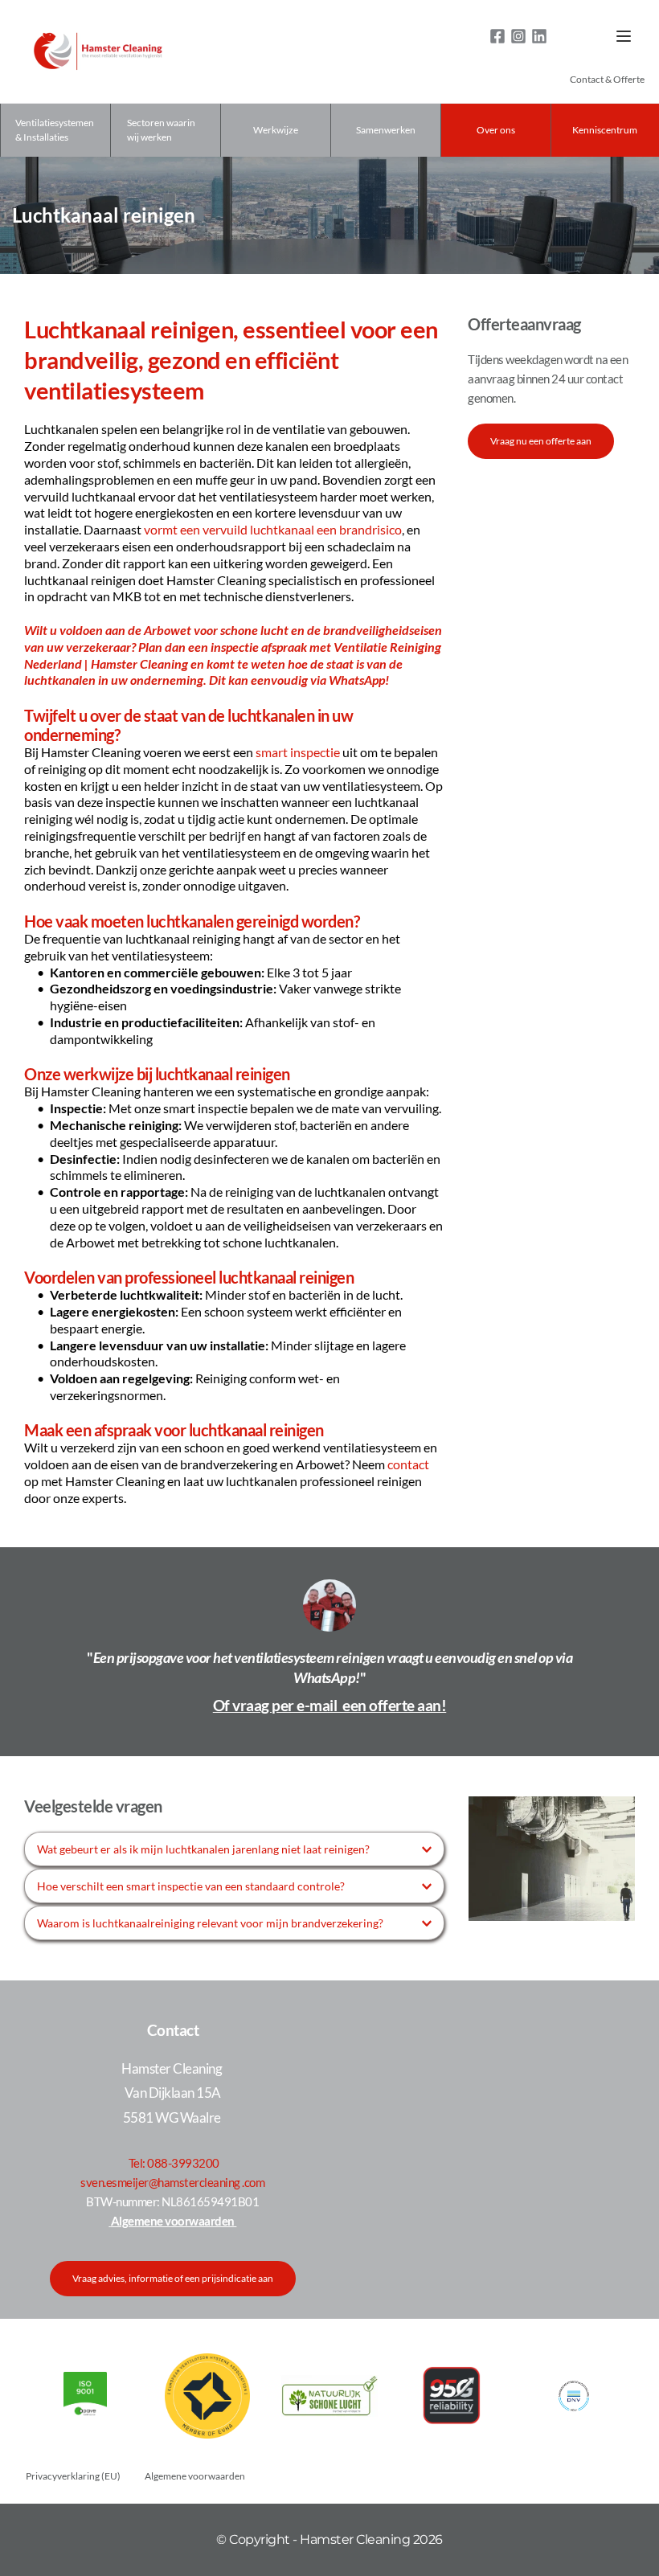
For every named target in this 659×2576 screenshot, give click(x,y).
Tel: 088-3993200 (174, 2163)
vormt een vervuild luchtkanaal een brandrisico (273, 529)
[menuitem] (607, 80)
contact (408, 1464)
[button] (624, 36)
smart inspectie (298, 752)
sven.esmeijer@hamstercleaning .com (172, 2182)
